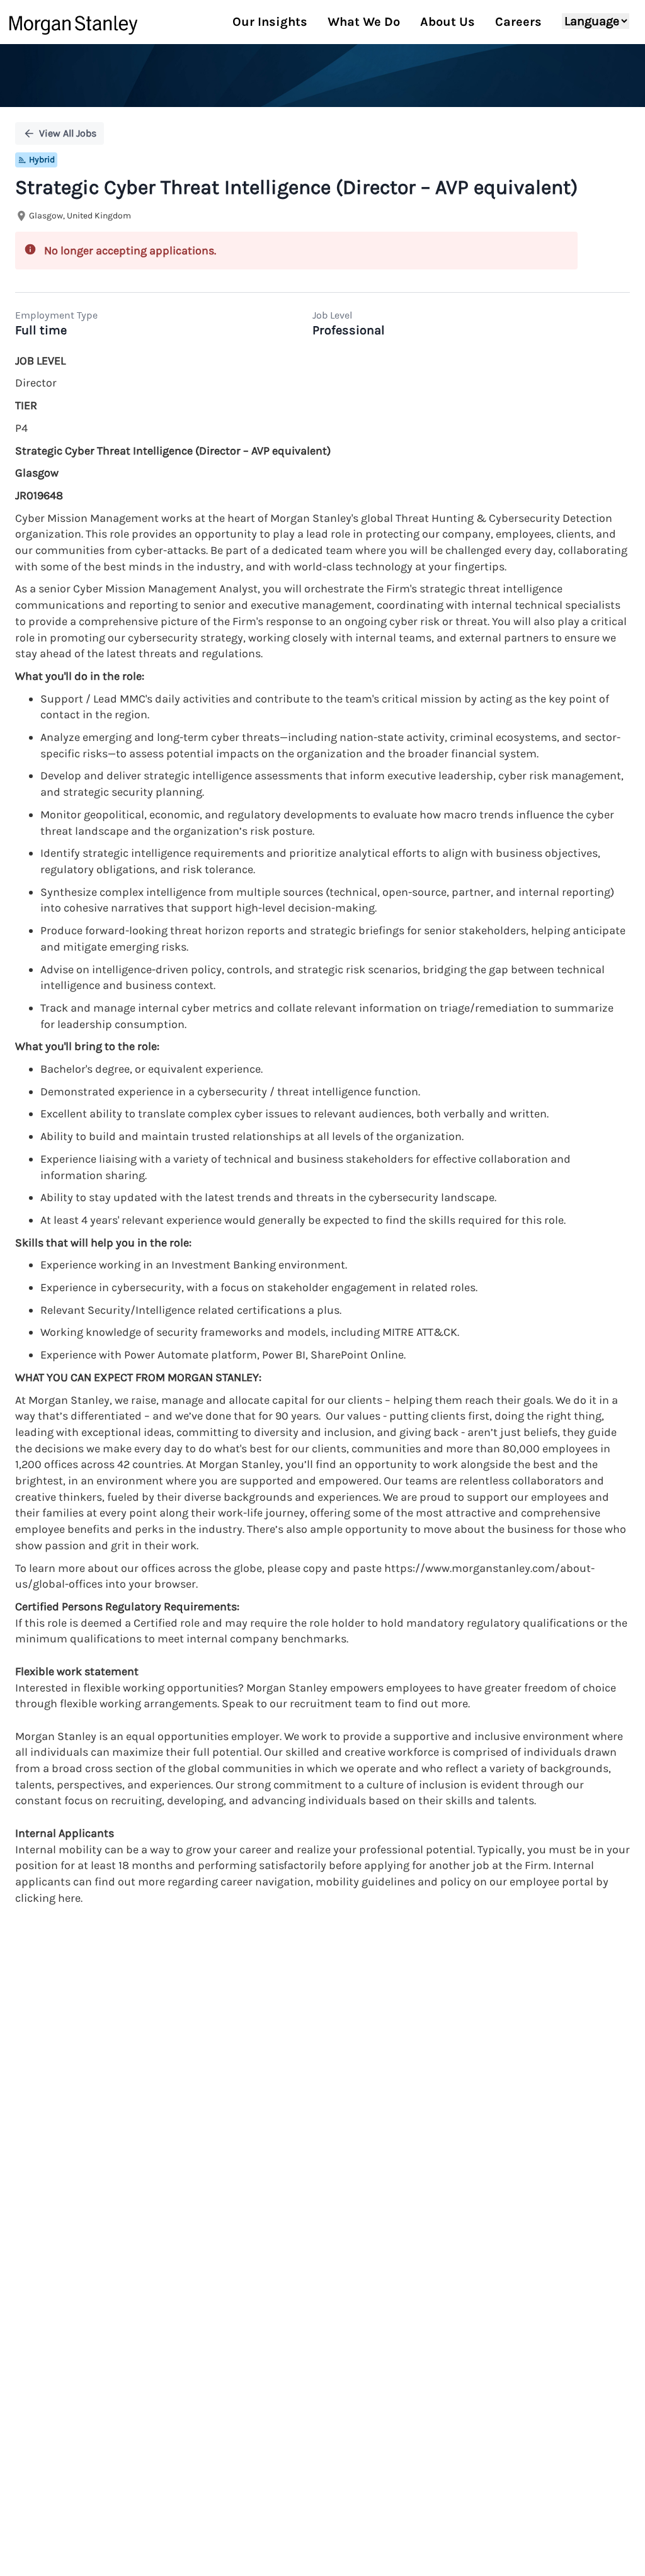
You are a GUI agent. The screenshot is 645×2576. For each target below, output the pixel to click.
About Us (448, 22)
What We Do (364, 22)
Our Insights (270, 22)
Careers (518, 22)
